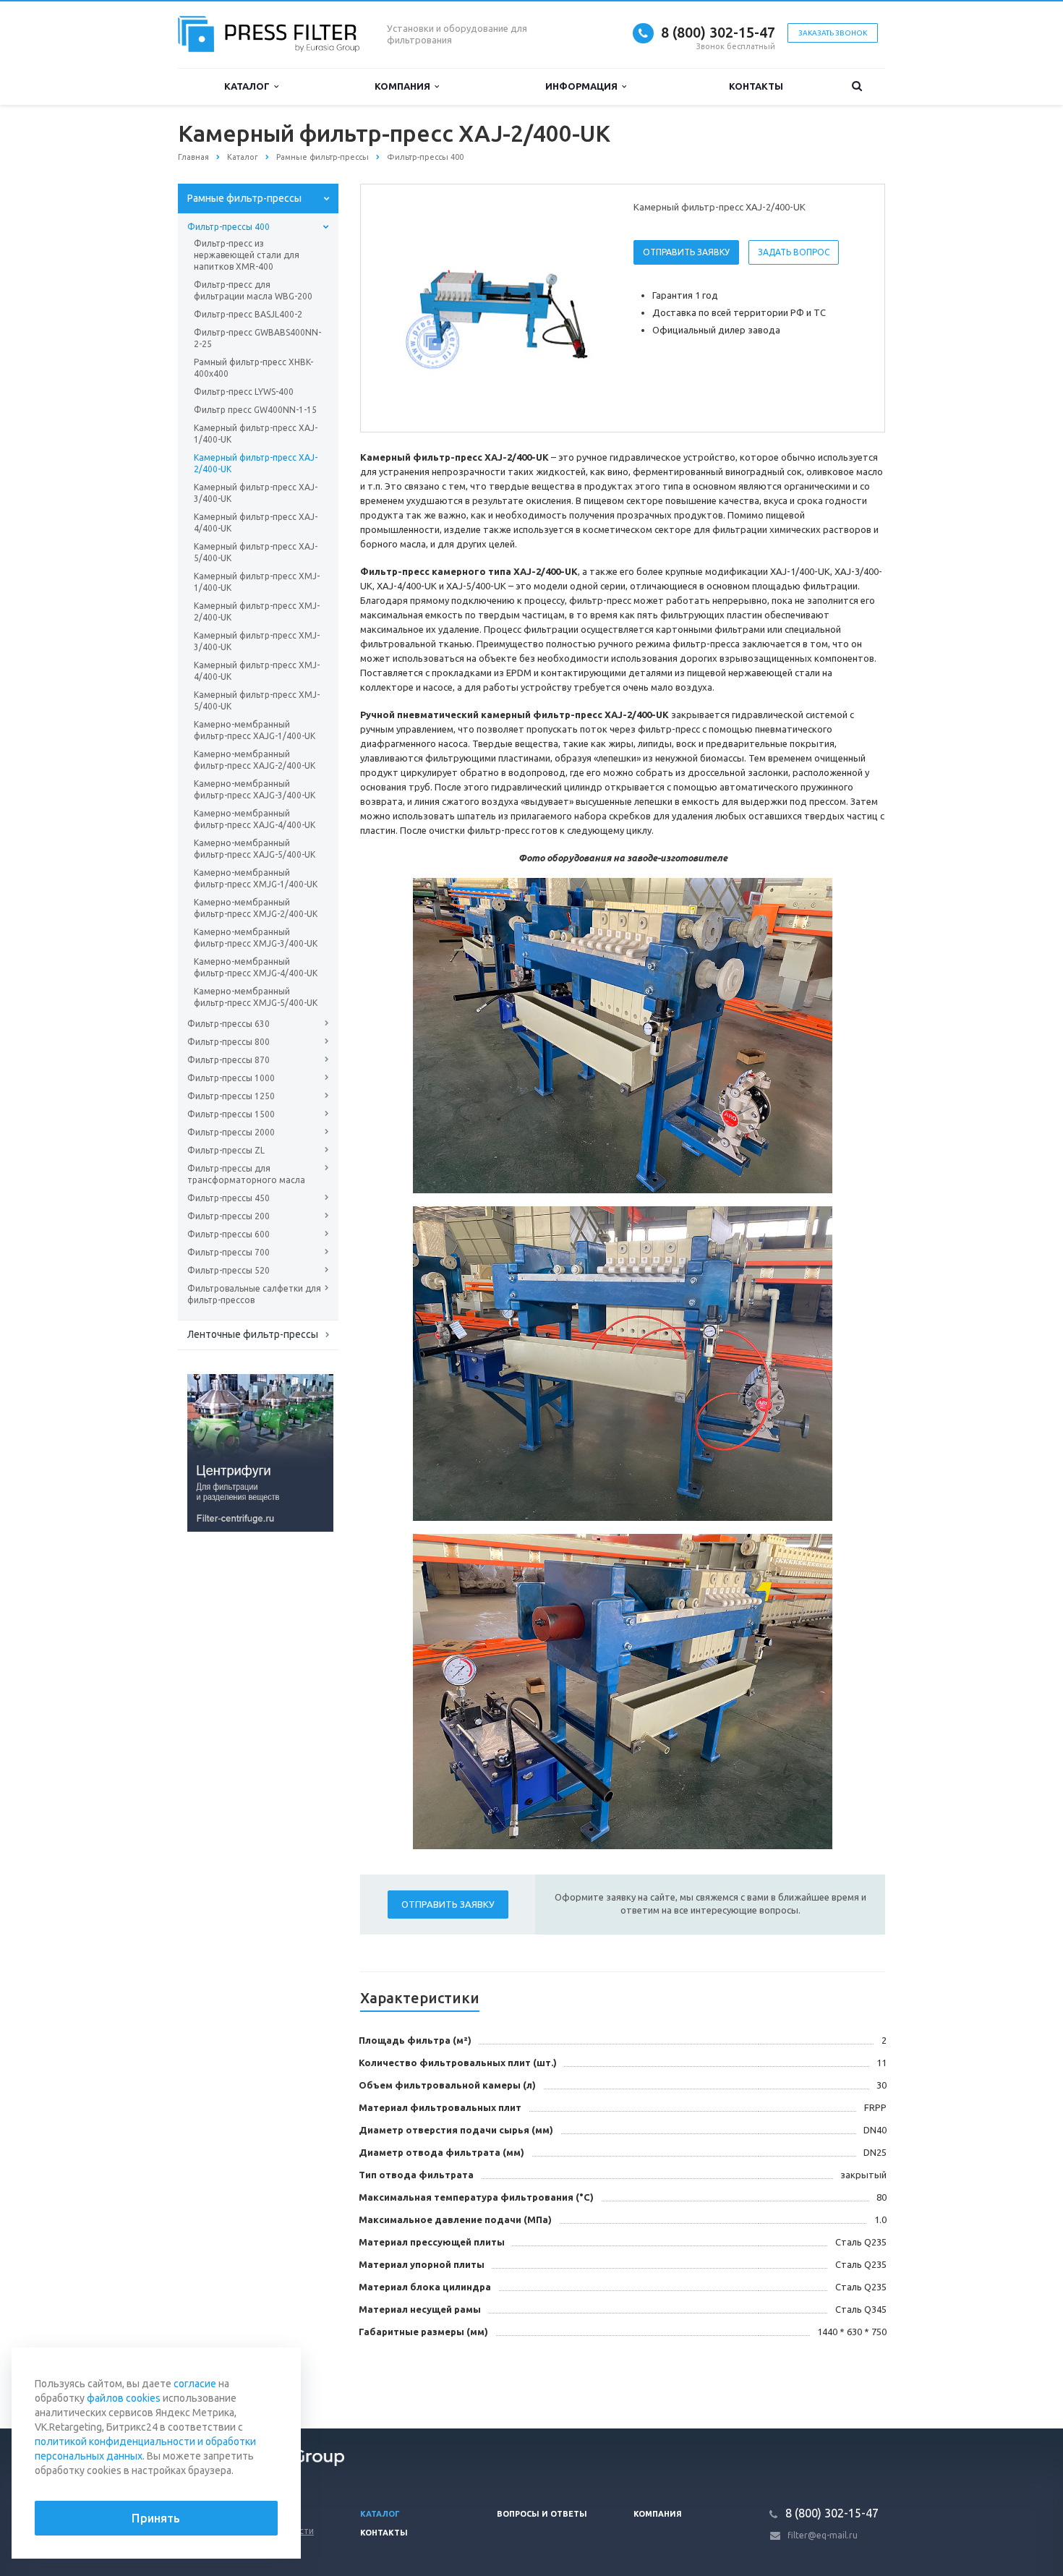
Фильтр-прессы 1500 (231, 1114)
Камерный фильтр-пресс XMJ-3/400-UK (257, 641)
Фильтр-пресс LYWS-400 (244, 392)
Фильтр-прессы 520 (229, 1270)
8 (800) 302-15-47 (718, 32)
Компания (405, 86)
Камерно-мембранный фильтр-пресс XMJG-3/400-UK (256, 938)
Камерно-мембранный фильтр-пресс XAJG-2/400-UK (255, 760)
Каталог (249, 86)
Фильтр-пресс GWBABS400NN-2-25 (257, 338)
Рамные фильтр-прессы (244, 198)
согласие (195, 2384)
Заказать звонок (833, 33)
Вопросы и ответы (542, 2514)
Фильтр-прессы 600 (229, 1234)
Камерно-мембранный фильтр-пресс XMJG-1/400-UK (256, 878)
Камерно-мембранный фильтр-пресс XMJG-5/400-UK (256, 997)
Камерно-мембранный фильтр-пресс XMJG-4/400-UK (256, 967)
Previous (402, 307)
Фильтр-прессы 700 (229, 1252)
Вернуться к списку (239, 2381)
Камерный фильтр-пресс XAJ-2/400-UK (256, 463)
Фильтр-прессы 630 (229, 1024)
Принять (156, 2518)
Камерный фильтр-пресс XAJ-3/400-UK (256, 493)
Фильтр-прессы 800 (229, 1042)
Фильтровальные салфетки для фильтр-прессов (254, 1294)
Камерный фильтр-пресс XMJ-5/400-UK (257, 700)
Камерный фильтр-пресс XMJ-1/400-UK (257, 582)
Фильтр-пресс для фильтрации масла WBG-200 (253, 290)
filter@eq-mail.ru (823, 2535)
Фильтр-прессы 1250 (231, 1096)
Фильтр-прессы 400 (229, 227)
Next (586, 307)
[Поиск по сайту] (857, 86)
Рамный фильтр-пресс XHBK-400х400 (253, 368)
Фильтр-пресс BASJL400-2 (248, 314)
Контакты (756, 86)
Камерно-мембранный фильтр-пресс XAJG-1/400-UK (255, 730)
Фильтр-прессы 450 (229, 1198)
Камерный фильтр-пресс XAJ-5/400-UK (256, 552)
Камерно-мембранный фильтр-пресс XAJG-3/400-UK (255, 789)
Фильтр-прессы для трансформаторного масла (246, 1174)
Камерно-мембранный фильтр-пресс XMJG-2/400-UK (256, 908)
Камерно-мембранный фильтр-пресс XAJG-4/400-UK (255, 819)
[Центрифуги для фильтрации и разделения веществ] (260, 1452)
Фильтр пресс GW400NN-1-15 (255, 410)
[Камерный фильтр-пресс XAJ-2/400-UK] (494, 309)
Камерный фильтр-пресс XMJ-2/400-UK (257, 611)
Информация (584, 86)
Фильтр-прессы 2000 (231, 1132)
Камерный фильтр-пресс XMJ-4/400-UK (257, 671)
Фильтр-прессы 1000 (231, 1078)
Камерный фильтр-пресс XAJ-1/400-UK (256, 434)
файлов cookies (124, 2398)
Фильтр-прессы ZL (226, 1150)
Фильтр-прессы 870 (229, 1060)
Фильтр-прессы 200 (229, 1216)
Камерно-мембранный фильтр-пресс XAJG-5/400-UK (255, 849)
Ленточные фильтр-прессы (253, 1334)
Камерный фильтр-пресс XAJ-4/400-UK (256, 523)
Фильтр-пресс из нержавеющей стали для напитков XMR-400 (247, 255)
